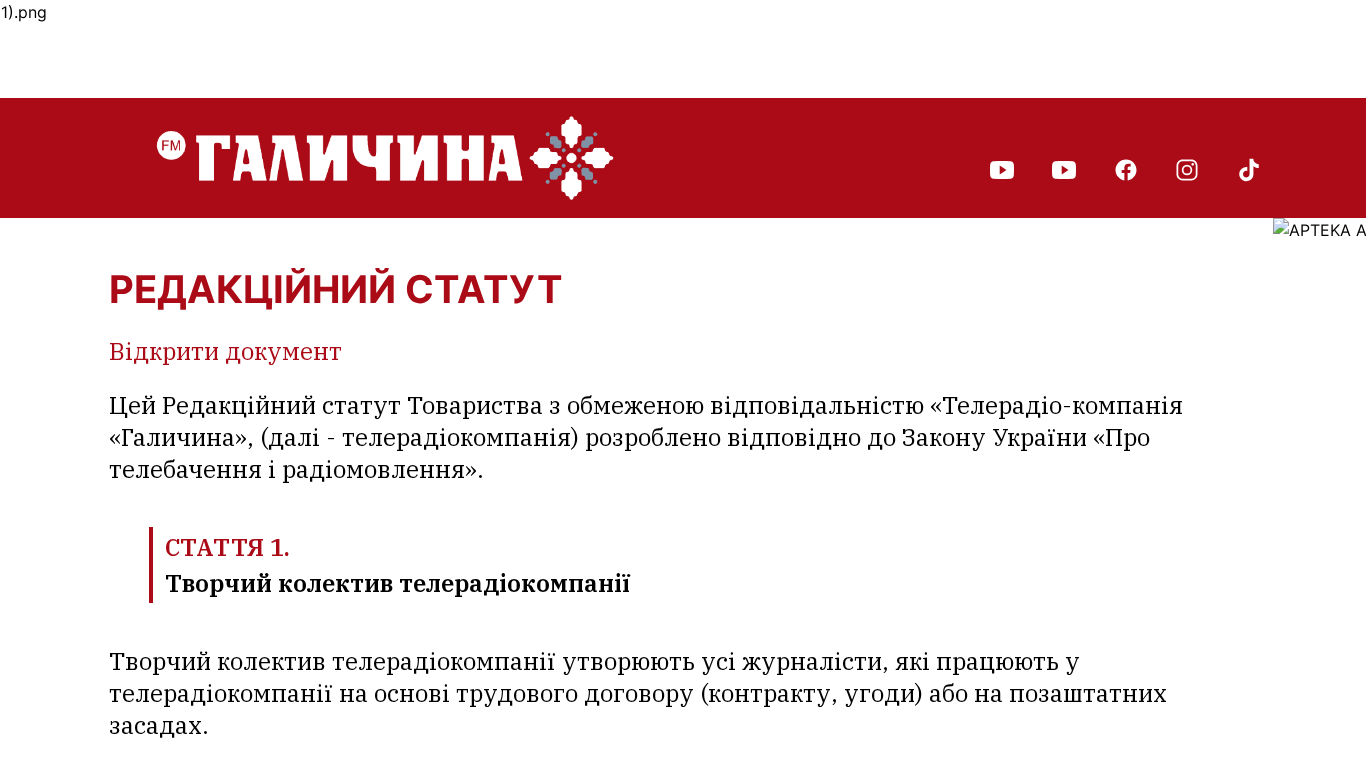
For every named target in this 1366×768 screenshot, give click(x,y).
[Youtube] (1002, 169)
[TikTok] (1249, 169)
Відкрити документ (225, 351)
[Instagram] (1187, 169)
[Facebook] (1126, 169)
